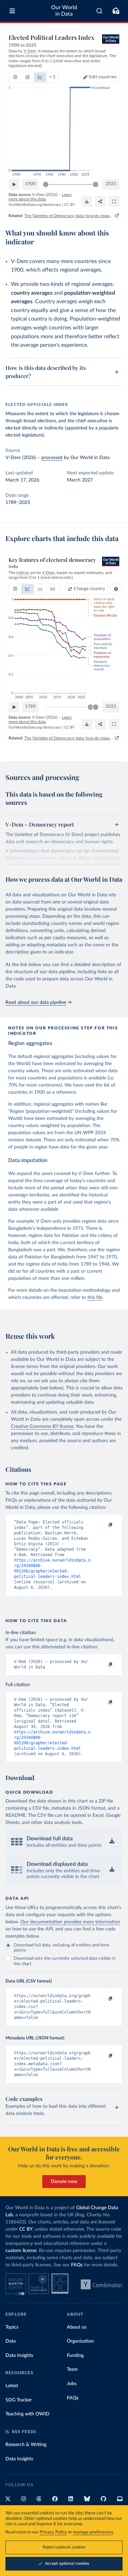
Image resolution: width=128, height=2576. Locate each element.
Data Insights (19, 2355)
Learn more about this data (40, 197)
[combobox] (99, 11)
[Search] (99, 11)
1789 (30, 707)
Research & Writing (26, 2445)
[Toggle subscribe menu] (116, 11)
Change (89, 589)
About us (77, 2327)
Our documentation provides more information (70, 1922)
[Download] (87, 201)
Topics (12, 2327)
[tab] (15, 77)
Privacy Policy (53, 2532)
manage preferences (93, 2532)
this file (95, 1298)
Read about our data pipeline (36, 1002)
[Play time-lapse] (14, 184)
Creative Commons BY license (42, 1426)
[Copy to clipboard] (103, 1525)
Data (11, 2341)
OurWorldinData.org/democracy (35, 205)
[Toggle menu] (12, 11)
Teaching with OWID (27, 2414)
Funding (75, 2355)
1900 (30, 184)
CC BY (69, 205)
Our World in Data (64, 11)
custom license (21, 2251)
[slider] (46, 184)
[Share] (100, 201)
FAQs (77, 2265)
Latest (12, 2386)
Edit (103, 77)
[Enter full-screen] (114, 201)
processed (52, 458)
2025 (111, 184)
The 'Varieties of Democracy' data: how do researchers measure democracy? (69, 216)
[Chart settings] (116, 589)
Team (72, 2369)
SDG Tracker (19, 2400)
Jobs (72, 2384)
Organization (80, 2341)
